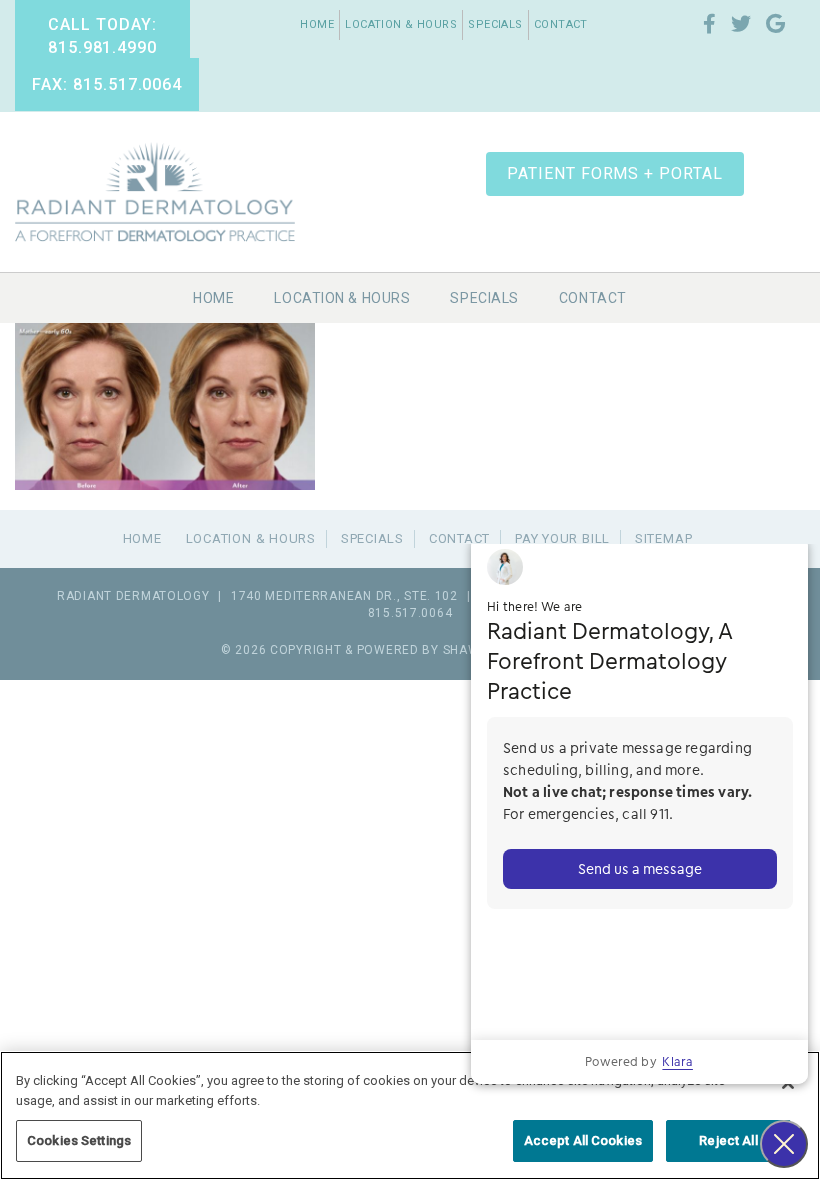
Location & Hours (401, 24)
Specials (495, 24)
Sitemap (663, 538)
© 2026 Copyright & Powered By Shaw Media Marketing (410, 650)
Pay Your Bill (562, 538)
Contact (561, 24)
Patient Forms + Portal (615, 173)
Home (317, 24)
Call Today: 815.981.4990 (103, 36)
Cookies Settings (79, 1140)
